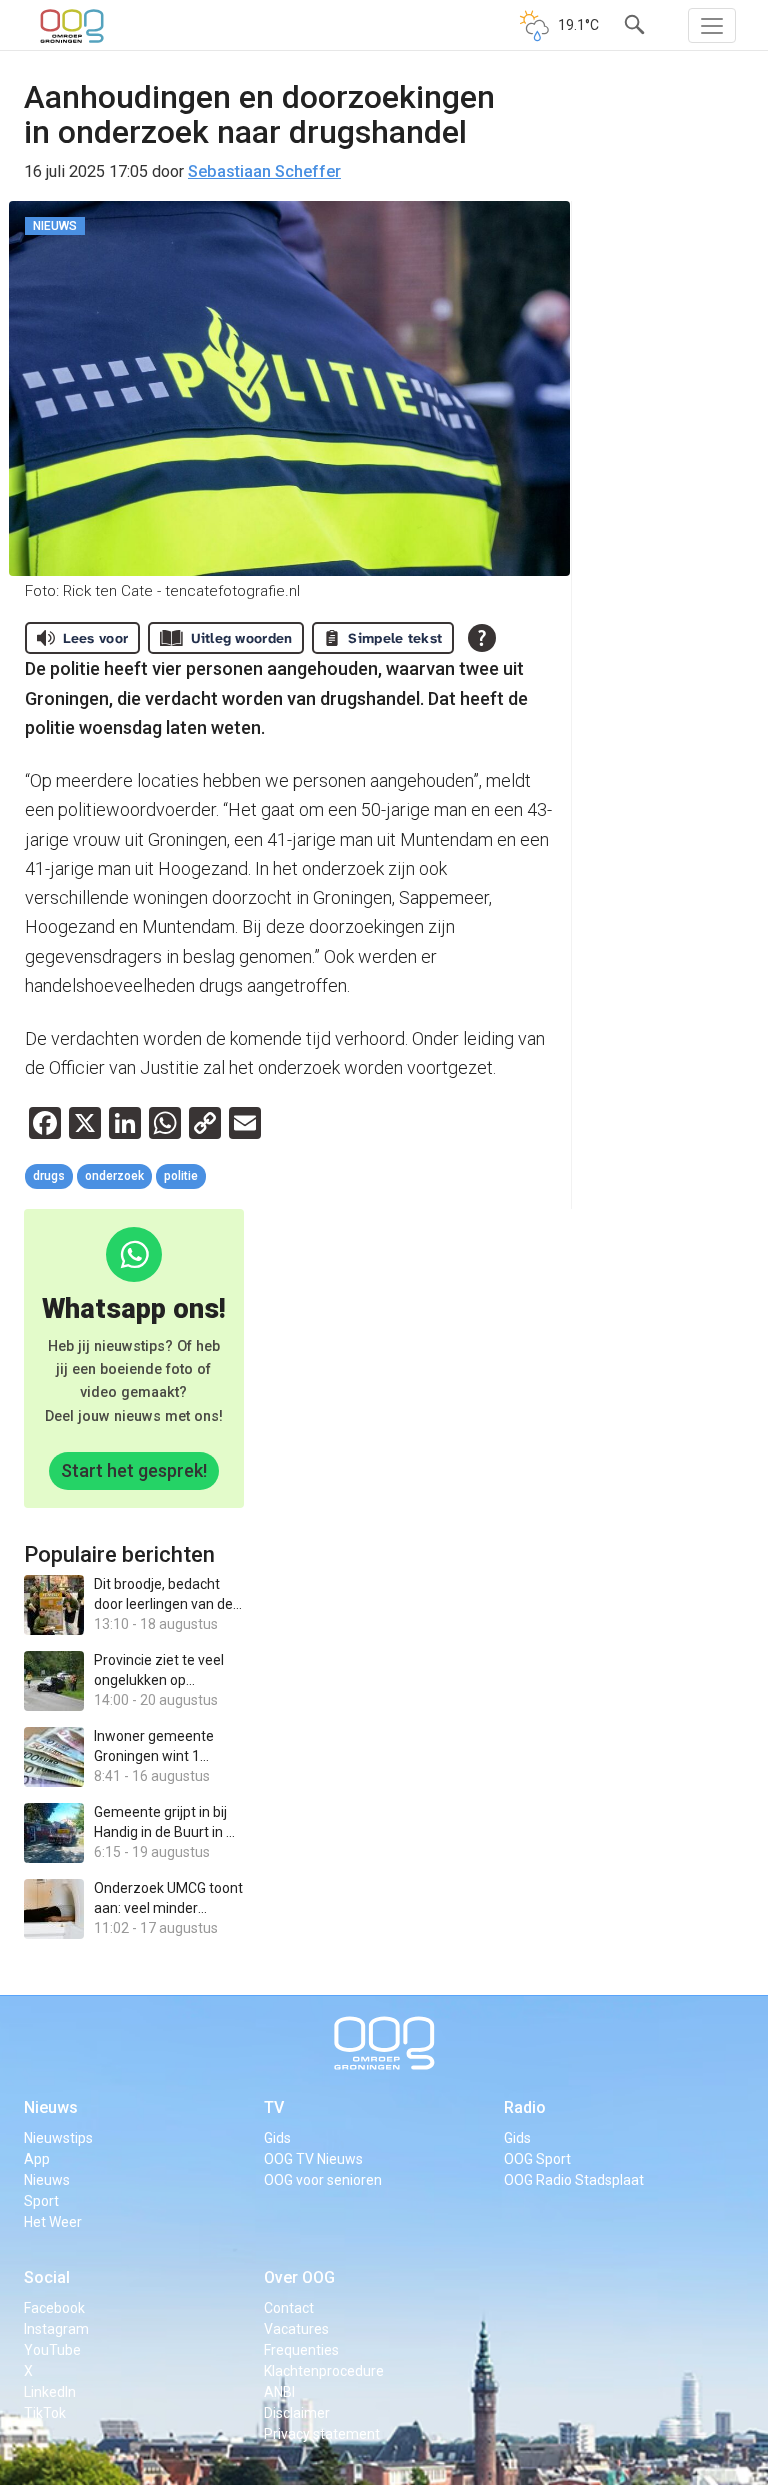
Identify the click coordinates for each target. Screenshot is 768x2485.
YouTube (52, 2350)
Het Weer (53, 2222)
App (37, 2159)
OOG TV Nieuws (313, 2159)
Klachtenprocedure (324, 2371)
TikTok (45, 2413)
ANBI (279, 2392)
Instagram (56, 2329)
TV (274, 2107)
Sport (41, 2201)
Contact (289, 2308)
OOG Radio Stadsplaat (574, 2180)
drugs (49, 1176)
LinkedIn (50, 2392)
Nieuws (51, 2107)
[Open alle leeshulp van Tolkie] (482, 638)
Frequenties (301, 2350)
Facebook (54, 2308)
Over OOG (299, 2277)
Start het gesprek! (134, 1470)
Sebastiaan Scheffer (264, 171)
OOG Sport (537, 2159)
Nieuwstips (58, 2138)
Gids (277, 2138)
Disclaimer (297, 2413)
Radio (525, 2107)
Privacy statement (322, 2434)
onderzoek (114, 1176)
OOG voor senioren (323, 2180)
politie (181, 1176)
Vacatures (296, 2329)
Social (47, 2277)
